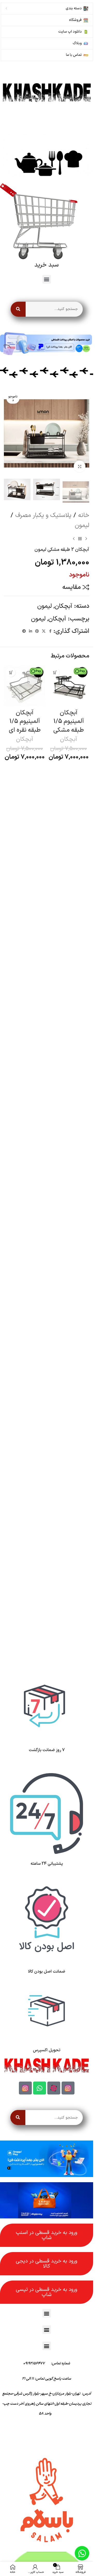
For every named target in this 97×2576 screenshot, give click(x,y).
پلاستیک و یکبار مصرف (43, 515)
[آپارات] (54, 2088)
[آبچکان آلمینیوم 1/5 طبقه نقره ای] (25, 686)
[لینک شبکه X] (44, 631)
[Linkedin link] (31, 631)
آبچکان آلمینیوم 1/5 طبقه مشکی (69, 721)
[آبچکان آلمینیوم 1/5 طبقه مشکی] (69, 686)
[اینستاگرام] (68, 2088)
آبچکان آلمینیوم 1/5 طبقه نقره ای (25, 721)
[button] (47, 279)
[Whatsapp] (40, 2088)
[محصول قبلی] (86, 539)
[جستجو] (18, 309)
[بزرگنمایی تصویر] (80, 466)
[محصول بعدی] (74, 539)
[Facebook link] (50, 631)
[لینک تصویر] (47, 97)
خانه (84, 515)
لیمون (82, 525)
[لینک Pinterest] (37, 631)
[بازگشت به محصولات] (80, 539)
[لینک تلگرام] (24, 631)
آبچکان (63, 606)
